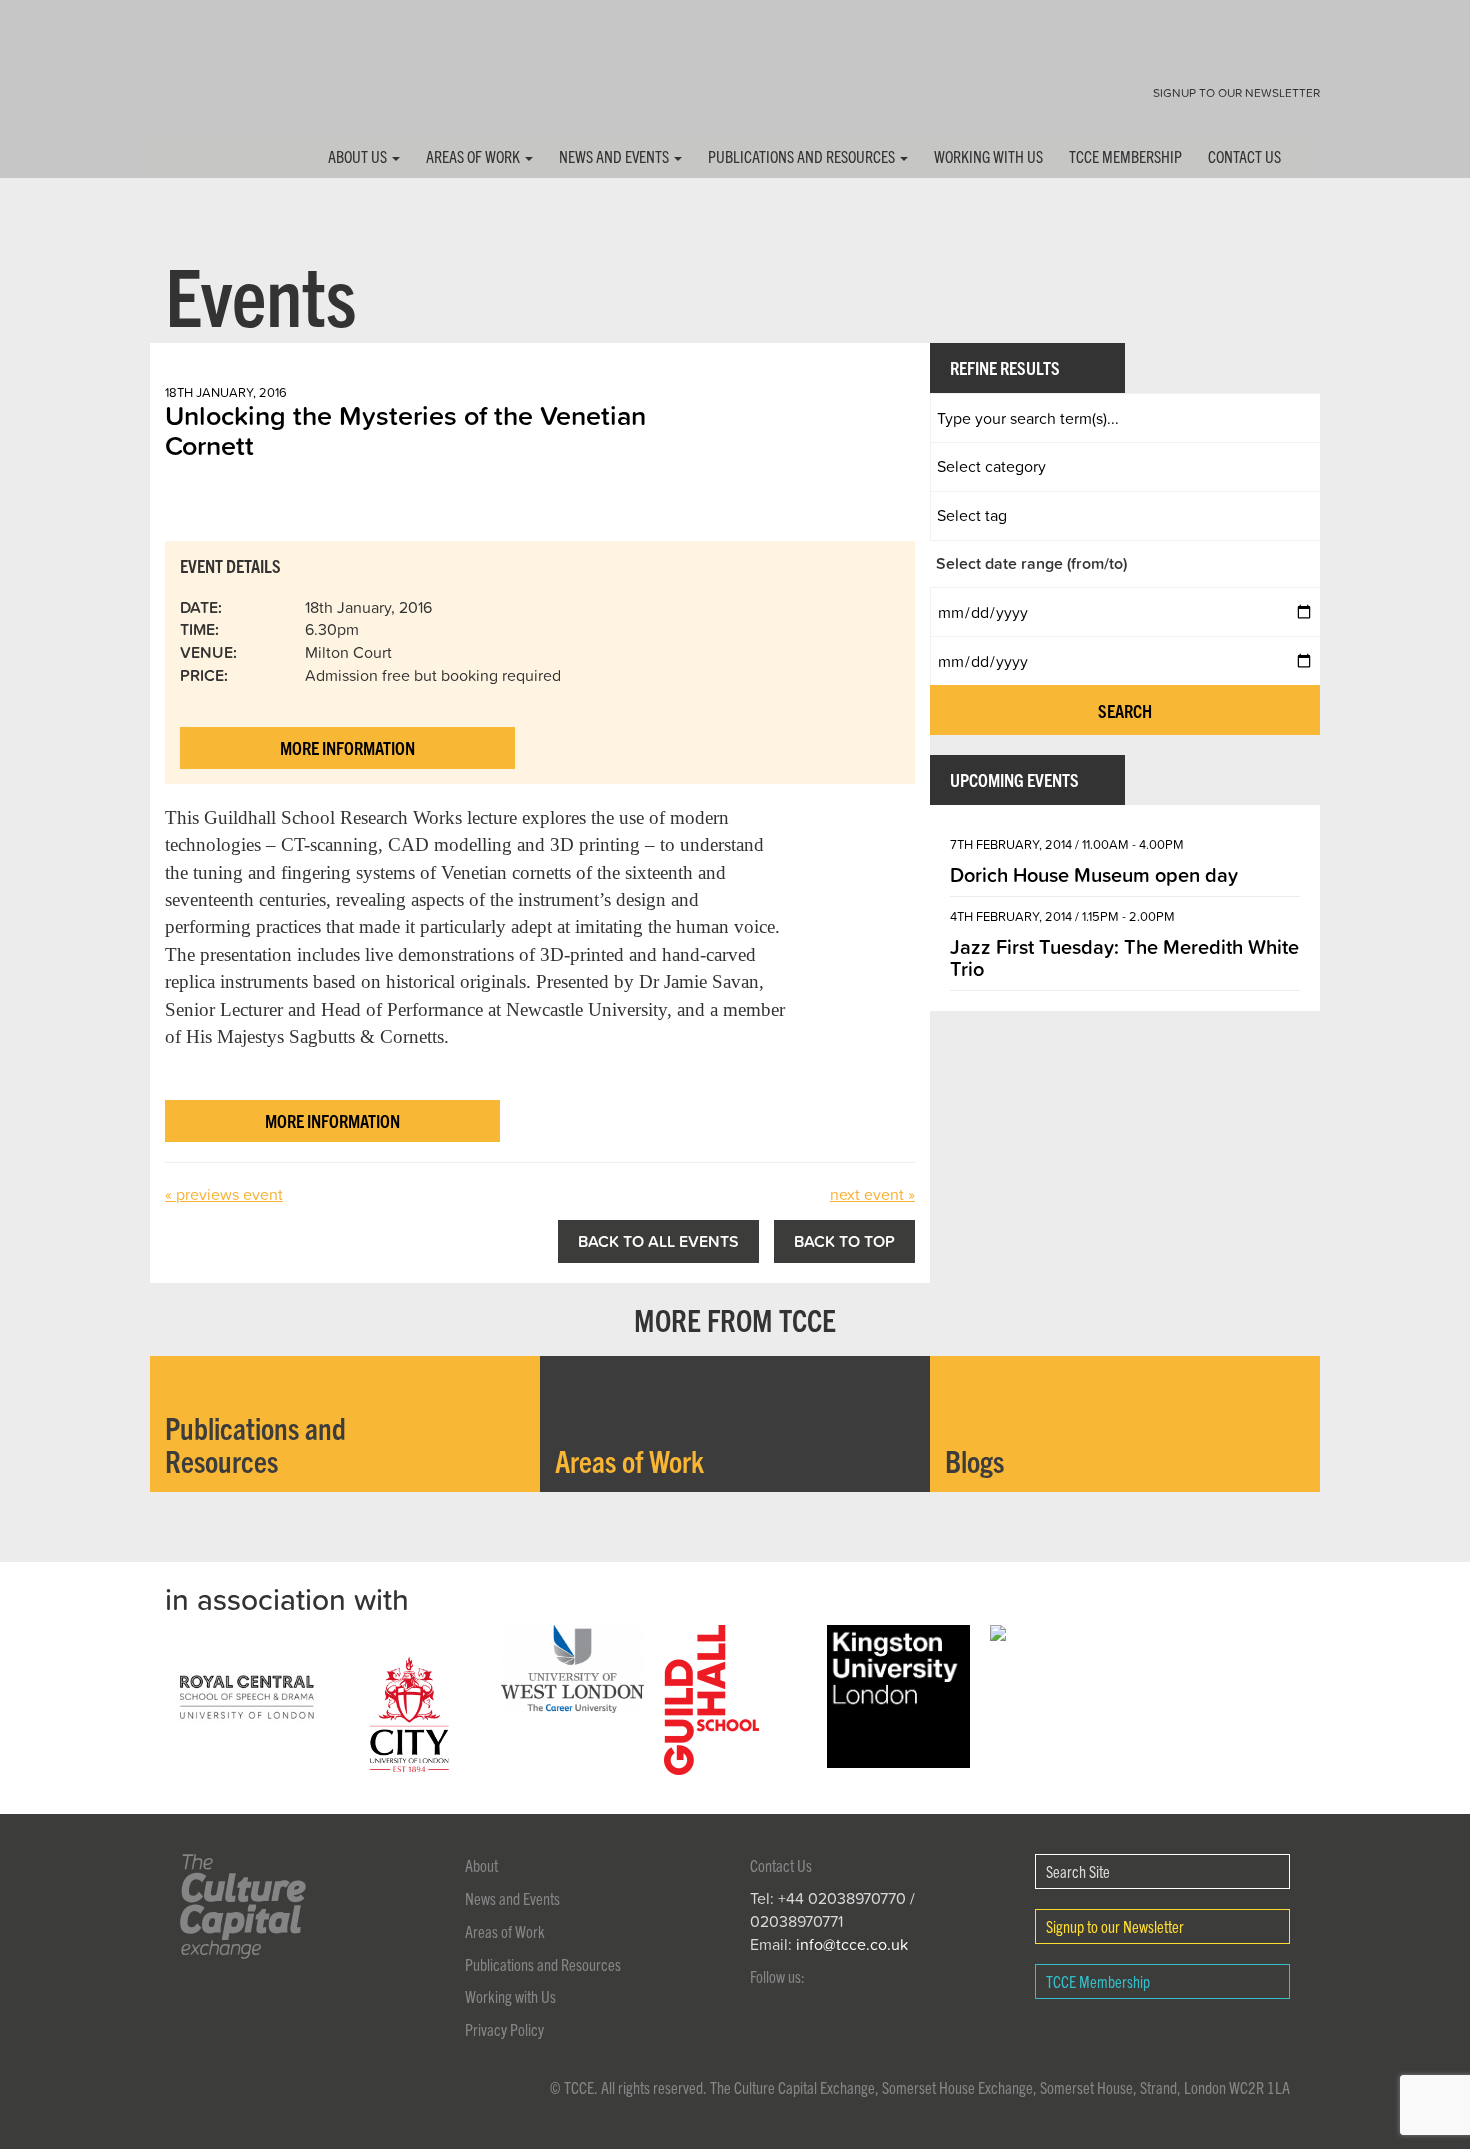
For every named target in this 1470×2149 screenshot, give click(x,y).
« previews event (224, 1194)
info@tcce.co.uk (852, 1944)
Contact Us (1244, 156)
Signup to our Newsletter (1236, 92)
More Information (347, 747)
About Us (359, 156)
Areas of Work (474, 156)
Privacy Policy (504, 2029)
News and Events (615, 156)
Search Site (1078, 1871)
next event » (872, 1194)
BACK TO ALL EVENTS (658, 1241)
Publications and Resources (803, 156)
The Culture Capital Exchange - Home (213, 82)
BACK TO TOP (844, 1241)
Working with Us (988, 156)
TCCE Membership (1125, 156)
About (481, 1865)
